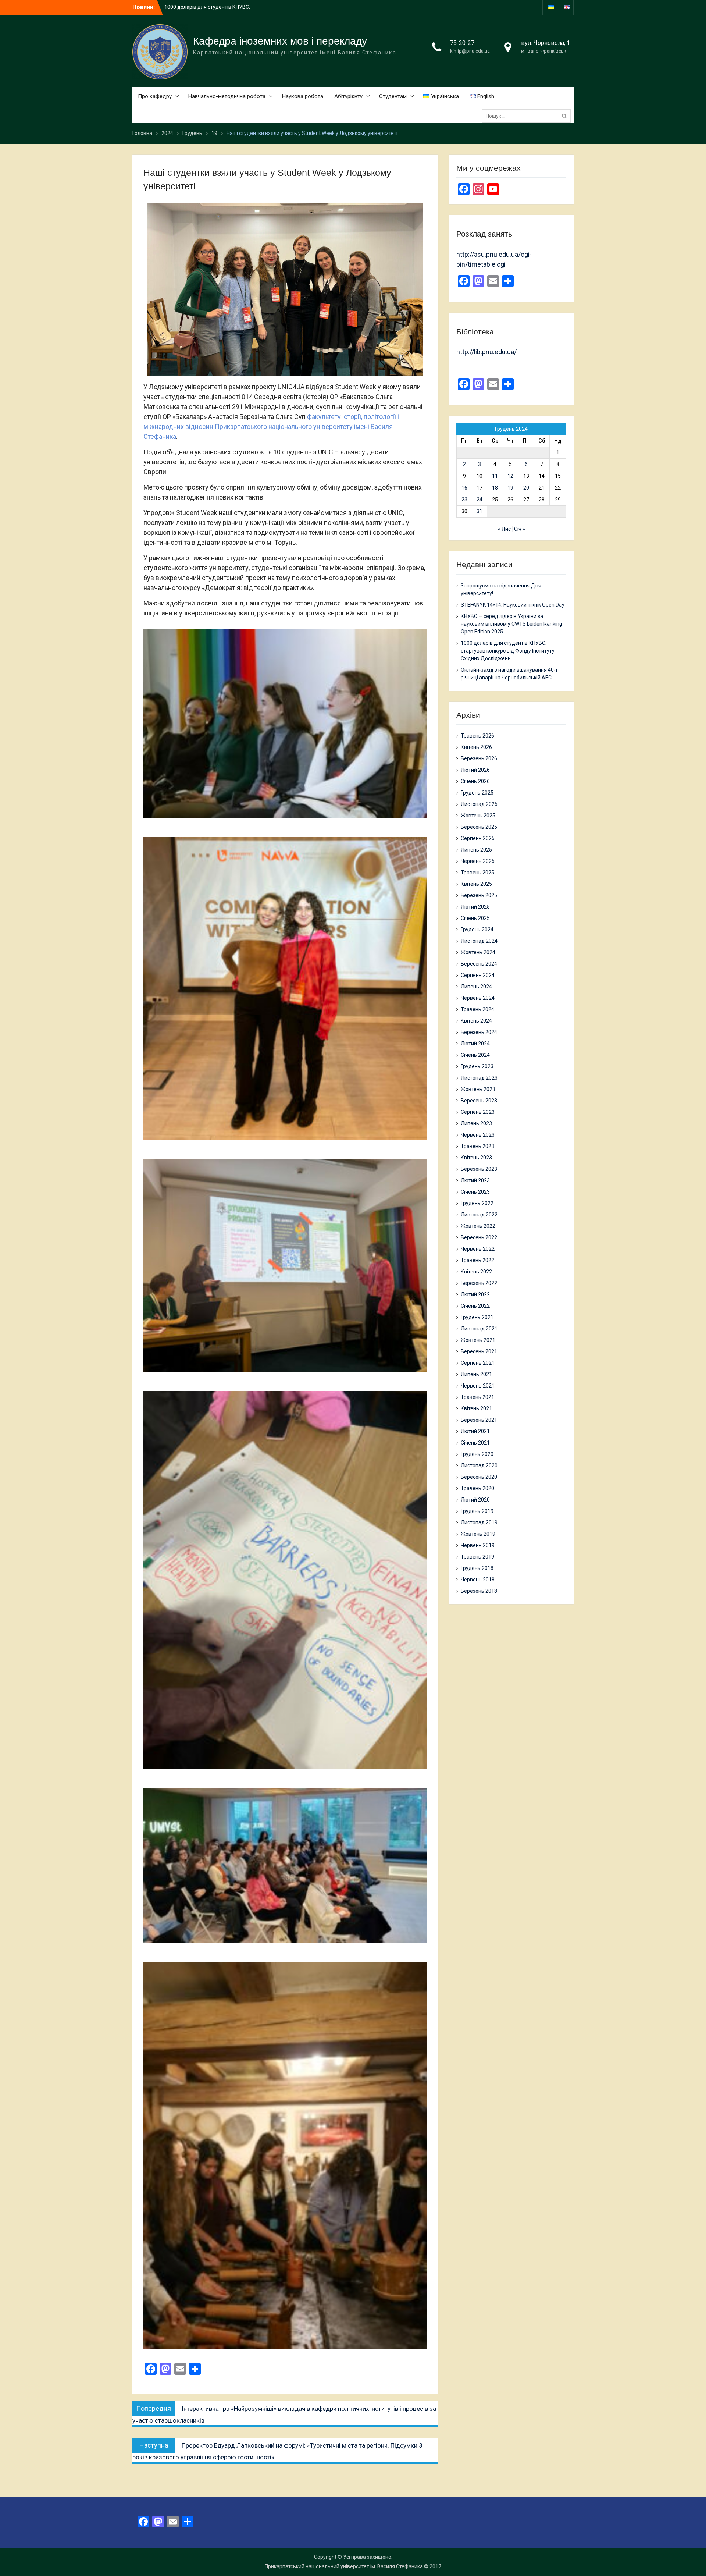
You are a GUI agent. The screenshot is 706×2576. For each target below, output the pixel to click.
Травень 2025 (477, 873)
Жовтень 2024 (478, 952)
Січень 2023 (475, 1192)
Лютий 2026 (475, 770)
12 (510, 476)
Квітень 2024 (476, 1021)
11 (495, 476)
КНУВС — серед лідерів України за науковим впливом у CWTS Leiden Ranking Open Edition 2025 (511, 624)
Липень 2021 (476, 1374)
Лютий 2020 (475, 1500)
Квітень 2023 (476, 1158)
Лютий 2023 (475, 1180)
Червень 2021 (478, 1386)
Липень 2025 (476, 850)
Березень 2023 (479, 1169)
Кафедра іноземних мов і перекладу (280, 41)
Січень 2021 (475, 1443)
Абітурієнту (348, 96)
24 (479, 500)
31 (479, 511)
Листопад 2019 (479, 1522)
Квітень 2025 (476, 884)
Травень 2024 (477, 1009)
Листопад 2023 (479, 1078)
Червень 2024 (478, 998)
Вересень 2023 (479, 1101)
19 (510, 488)
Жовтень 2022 (478, 1226)
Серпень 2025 (478, 838)
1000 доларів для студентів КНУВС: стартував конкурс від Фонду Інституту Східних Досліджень (508, 651)
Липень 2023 (476, 1123)
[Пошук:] (528, 116)
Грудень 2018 (477, 1568)
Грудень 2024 (477, 930)
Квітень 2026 (476, 747)
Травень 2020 (477, 1488)
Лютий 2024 (475, 1044)
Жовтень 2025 (478, 816)
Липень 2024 (476, 987)
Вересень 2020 (479, 1477)
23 (464, 500)
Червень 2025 (478, 861)
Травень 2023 (477, 1146)
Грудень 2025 (477, 793)
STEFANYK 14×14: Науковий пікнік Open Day (513, 605)
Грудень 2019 (477, 1511)
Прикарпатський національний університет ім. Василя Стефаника (344, 2566)
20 (526, 488)
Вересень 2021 (479, 1351)
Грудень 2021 (477, 1317)
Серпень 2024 (478, 975)
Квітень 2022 (476, 1272)
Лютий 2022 (475, 1294)
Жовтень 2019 (478, 1534)
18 (495, 488)
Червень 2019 (478, 1545)
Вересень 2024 (479, 964)
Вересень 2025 (479, 827)
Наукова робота (303, 96)
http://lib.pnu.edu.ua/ (486, 352)
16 (464, 488)
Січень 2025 (475, 918)
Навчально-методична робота (227, 96)
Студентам (393, 96)
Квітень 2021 (476, 1408)
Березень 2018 (479, 1591)
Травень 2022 (477, 1260)
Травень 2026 (477, 736)
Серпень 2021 (478, 1363)
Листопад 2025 (479, 804)
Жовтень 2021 (478, 1340)
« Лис (504, 529)
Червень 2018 (478, 1580)
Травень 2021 (477, 1397)
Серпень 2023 (478, 1112)
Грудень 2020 (477, 1454)
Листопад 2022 (479, 1215)
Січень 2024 (475, 1055)
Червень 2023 (478, 1135)
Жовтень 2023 (478, 1089)
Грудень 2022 (477, 1203)
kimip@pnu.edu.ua (470, 51)
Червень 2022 (478, 1249)
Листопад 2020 (479, 1465)
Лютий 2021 (475, 1431)
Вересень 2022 (479, 1237)
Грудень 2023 (477, 1066)
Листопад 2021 (479, 1329)
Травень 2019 (477, 1557)
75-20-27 (462, 43)
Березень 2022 (479, 1283)
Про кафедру (155, 96)
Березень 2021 (479, 1420)
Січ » (520, 529)
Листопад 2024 (479, 941)
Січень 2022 (475, 1306)
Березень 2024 (479, 1032)
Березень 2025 (479, 895)
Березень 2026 (479, 758)
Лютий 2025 (475, 907)
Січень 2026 (475, 781)
